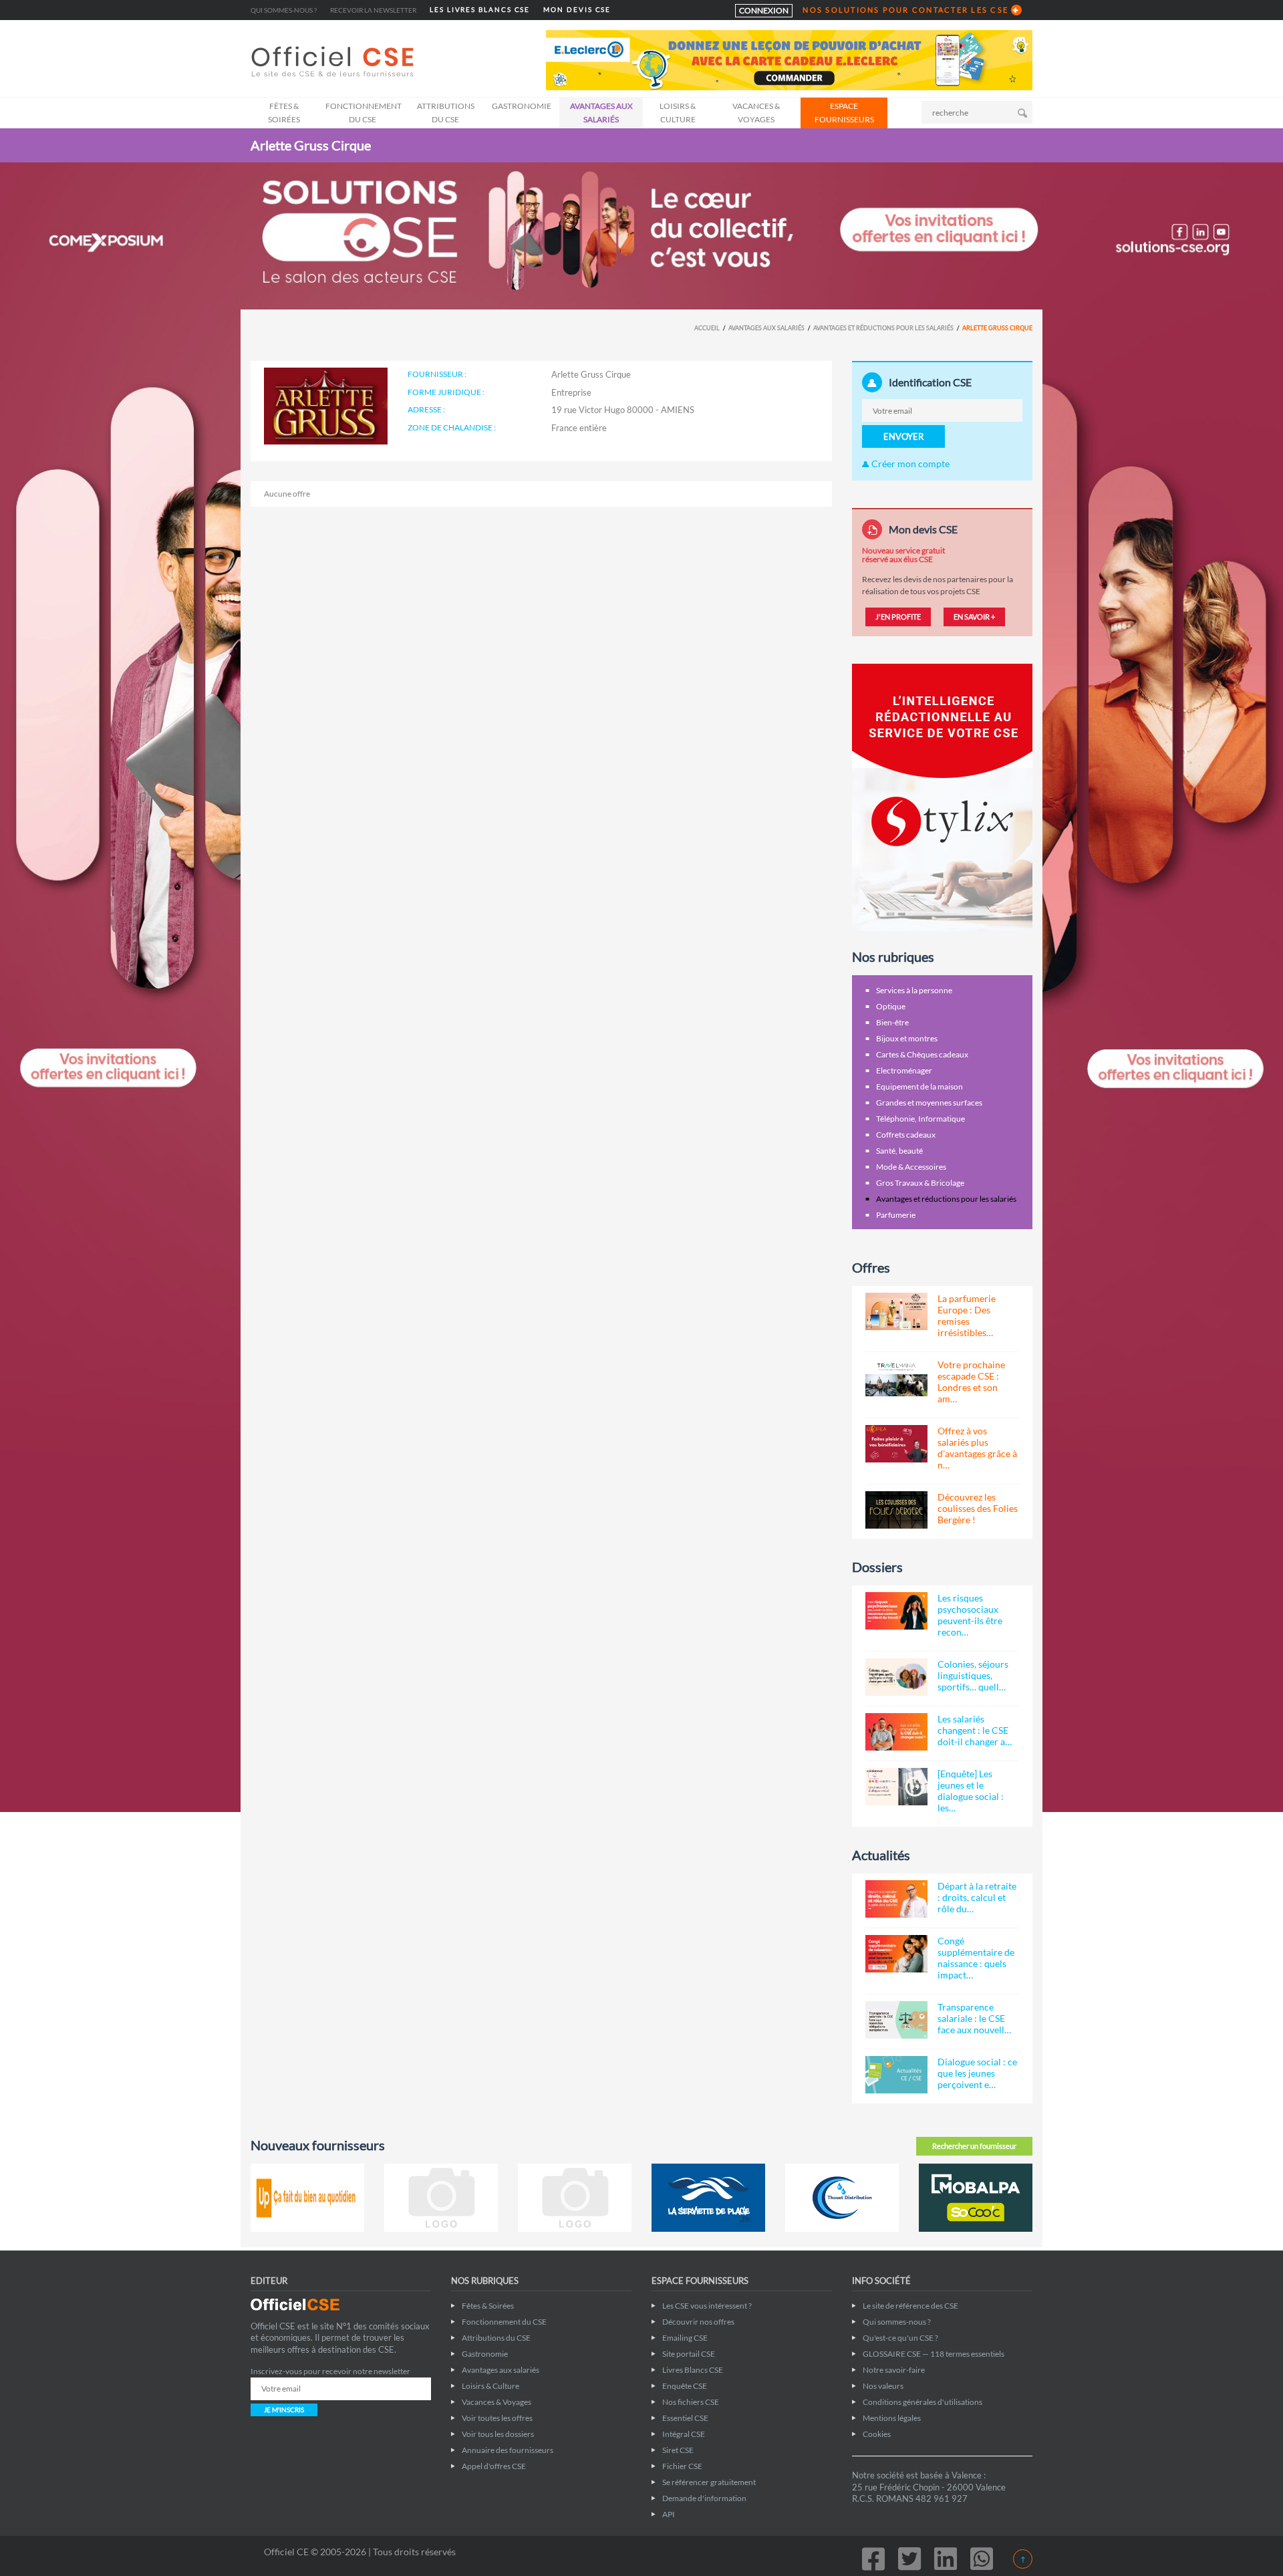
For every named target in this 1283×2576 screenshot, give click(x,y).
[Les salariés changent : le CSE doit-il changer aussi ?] (896, 1732)
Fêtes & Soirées (284, 113)
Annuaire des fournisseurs (508, 2450)
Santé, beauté (899, 1151)
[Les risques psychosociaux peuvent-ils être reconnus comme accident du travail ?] (896, 1611)
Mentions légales (892, 2418)
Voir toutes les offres (497, 2418)
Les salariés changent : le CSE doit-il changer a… (975, 1730)
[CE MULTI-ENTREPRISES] (441, 2198)
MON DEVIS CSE (577, 10)
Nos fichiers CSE (691, 2402)
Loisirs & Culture (678, 113)
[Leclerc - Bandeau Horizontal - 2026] (789, 59)
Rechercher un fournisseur (974, 2146)
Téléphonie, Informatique (920, 1119)
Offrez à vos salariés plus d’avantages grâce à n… (977, 1448)
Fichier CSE (682, 2466)
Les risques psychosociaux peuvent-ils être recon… (970, 1615)
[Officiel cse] (334, 61)
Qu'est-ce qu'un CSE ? (900, 2338)
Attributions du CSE (446, 113)
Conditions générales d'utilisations (922, 2402)
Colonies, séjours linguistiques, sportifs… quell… (973, 1675)
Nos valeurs (883, 2386)
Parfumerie (896, 1215)
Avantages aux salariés (601, 113)
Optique (891, 1006)
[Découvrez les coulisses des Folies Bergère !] (896, 1510)
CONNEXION (764, 10)
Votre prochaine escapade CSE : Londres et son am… (971, 1382)
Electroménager (904, 1070)
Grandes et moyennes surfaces (929, 1103)
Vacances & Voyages (756, 113)
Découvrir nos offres (698, 2322)
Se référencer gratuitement (709, 2482)
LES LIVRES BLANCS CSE (480, 10)
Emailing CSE (685, 2338)
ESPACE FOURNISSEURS (844, 113)
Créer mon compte (909, 464)
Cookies (877, 2434)
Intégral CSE (684, 2434)
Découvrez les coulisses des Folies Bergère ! (978, 1508)
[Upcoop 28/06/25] (307, 2198)
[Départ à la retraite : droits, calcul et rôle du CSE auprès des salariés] (896, 1899)
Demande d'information (704, 2498)
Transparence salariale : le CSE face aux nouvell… (974, 2018)
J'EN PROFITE (898, 617)
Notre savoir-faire (894, 2370)
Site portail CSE (689, 2354)
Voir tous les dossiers (498, 2434)
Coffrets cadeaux (906, 1135)
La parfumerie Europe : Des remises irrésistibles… (967, 1315)
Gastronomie (522, 106)
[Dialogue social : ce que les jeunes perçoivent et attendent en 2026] (896, 2075)
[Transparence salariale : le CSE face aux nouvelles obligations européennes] (896, 2020)
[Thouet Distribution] (842, 2198)
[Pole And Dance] (575, 2198)
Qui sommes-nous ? (284, 10)
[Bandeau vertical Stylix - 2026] (942, 796)
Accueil (707, 328)
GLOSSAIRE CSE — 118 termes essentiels (934, 2354)
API (669, 2514)
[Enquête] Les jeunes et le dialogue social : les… (971, 1791)
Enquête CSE (685, 2386)
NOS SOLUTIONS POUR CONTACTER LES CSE (905, 10)
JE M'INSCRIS (284, 2410)
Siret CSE (678, 2450)
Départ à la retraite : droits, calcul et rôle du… (977, 1897)
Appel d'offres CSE (494, 2466)
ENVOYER (903, 436)
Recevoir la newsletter (373, 10)
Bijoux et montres (907, 1038)
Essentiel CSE (685, 2418)
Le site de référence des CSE (910, 2306)
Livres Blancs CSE (693, 2370)
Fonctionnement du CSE (364, 113)
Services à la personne (914, 990)
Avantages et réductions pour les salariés (883, 328)
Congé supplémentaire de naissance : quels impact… (976, 1958)
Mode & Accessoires (911, 1167)
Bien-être (892, 1022)
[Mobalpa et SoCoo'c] (976, 2198)
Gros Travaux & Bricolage (920, 1183)
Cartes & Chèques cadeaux (922, 1054)
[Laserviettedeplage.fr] (708, 2198)
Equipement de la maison (919, 1086)
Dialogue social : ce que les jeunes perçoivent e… (977, 2073)
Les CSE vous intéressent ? (707, 2306)
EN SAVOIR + (974, 617)
